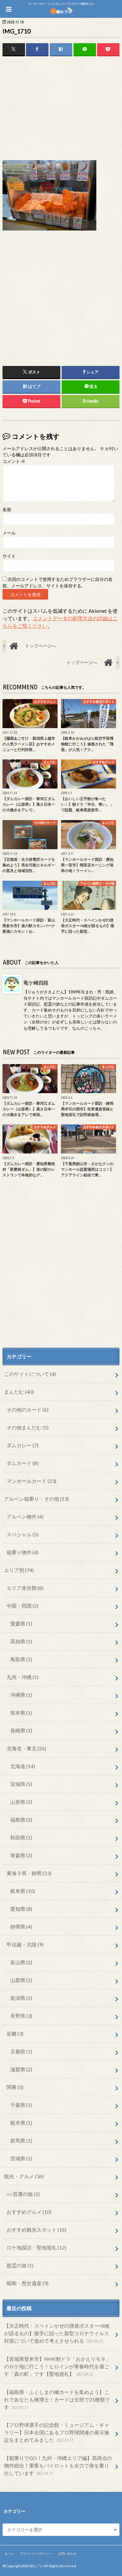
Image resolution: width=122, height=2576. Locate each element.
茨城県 (21, 2158)
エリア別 (19, 1570)
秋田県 (21, 1837)
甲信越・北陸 (25, 1944)
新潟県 (21, 1998)
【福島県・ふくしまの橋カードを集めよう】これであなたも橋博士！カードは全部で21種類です (57, 2399)
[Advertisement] (61, 109)
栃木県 (21, 2123)
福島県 (21, 1820)
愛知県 (21, 1909)
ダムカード (23, 1463)
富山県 (21, 1962)
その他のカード (28, 1410)
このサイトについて (30, 1374)
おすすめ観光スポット (36, 2230)
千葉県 (21, 2105)
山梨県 (21, 1980)
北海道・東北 (26, 1748)
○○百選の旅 (23, 2194)
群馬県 (21, 2140)
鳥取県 (21, 1659)
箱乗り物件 (23, 1552)
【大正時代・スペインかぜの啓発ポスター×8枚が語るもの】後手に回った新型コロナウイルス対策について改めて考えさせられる (57, 2333)
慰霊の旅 (20, 2265)
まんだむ (19, 1392)
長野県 (21, 2016)
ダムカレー (23, 1445)
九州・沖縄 (23, 1677)
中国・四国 (23, 1606)
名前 (7, 510)
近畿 (15, 2033)
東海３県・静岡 (29, 1873)
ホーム (9, 2553)
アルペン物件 (25, 1516)
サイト (9, 556)
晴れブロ (36, 2566)
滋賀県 (21, 2069)
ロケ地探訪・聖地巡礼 (36, 2247)
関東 (15, 2087)
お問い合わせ (67, 2553)
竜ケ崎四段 (36, 983)
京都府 (21, 2051)
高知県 (21, 1641)
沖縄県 (21, 1695)
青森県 (21, 1855)
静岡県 (21, 1927)
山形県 (21, 1802)
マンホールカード (31, 1481)
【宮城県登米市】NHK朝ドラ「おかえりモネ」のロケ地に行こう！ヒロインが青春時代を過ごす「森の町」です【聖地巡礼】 (57, 2366)
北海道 (23, 1766)
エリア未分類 (25, 1588)
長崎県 (21, 1730)
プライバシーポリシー (36, 2553)
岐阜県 (23, 1891)
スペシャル (23, 1534)
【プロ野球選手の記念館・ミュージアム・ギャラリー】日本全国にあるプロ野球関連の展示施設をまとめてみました (57, 2432)
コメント (14, 461)
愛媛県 (21, 1623)
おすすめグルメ (29, 2212)
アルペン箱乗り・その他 (36, 1499)
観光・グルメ (24, 2176)
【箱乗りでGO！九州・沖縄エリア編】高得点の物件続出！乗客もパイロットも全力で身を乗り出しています (58, 2465)
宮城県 (21, 1784)
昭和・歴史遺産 (28, 2283)
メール (9, 533)
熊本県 (21, 1713)
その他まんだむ (28, 1427)
